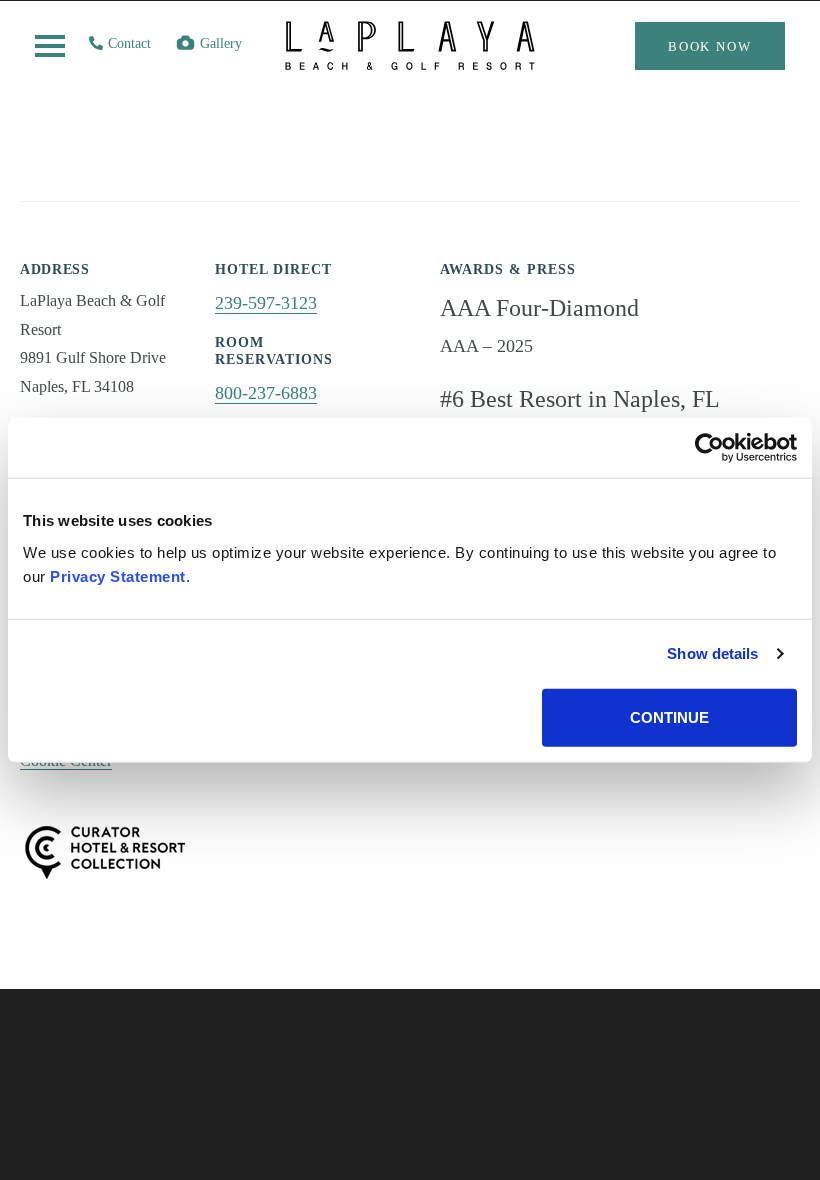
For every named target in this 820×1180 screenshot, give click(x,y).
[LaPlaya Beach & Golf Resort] (410, 59)
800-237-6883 (266, 393)
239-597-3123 (266, 303)
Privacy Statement (118, 575)
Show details (712, 653)
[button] (50, 46)
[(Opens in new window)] (105, 850)
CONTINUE (669, 716)
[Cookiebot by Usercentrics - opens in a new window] (709, 448)
